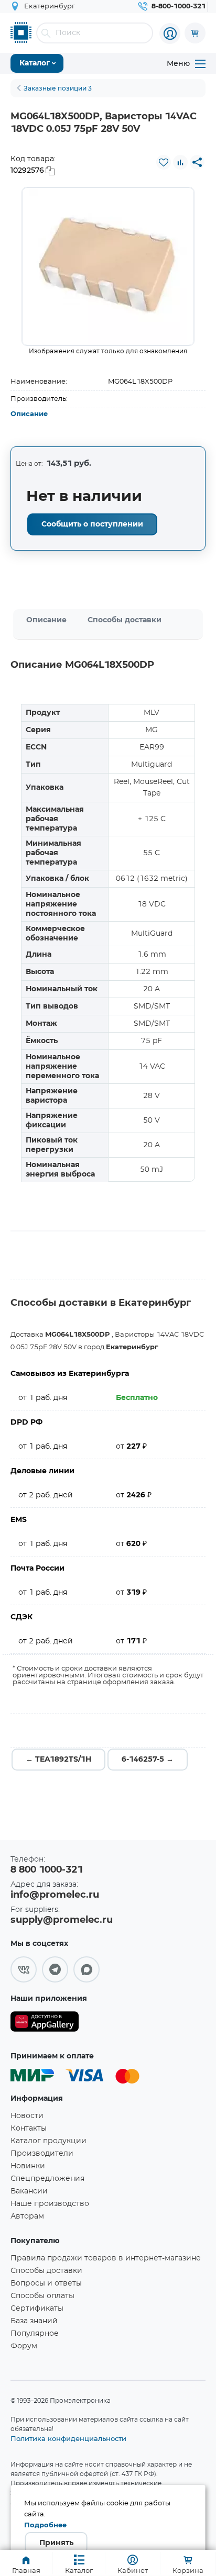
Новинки (28, 2166)
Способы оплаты (42, 2296)
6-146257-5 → (148, 1760)
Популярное (35, 2334)
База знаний (34, 2321)
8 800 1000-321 (47, 1870)
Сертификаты (37, 2309)
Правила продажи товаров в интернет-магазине (106, 2258)
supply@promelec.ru (62, 1920)
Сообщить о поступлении (92, 524)
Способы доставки (125, 620)
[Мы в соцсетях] (24, 1969)
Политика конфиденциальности (68, 2438)
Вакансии (29, 2191)
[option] (108, 266)
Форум (24, 2346)
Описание (29, 414)
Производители (42, 2154)
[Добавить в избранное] (164, 162)
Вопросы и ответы (46, 2283)
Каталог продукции (48, 2141)
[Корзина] (195, 33)
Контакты (29, 2129)
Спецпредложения (47, 2179)
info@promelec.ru (55, 1895)
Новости (27, 2116)
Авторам (27, 2216)
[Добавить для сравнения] (180, 162)
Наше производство (50, 2204)
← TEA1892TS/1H (58, 1760)
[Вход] (170, 33)
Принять (56, 2543)
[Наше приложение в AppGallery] (45, 2024)
